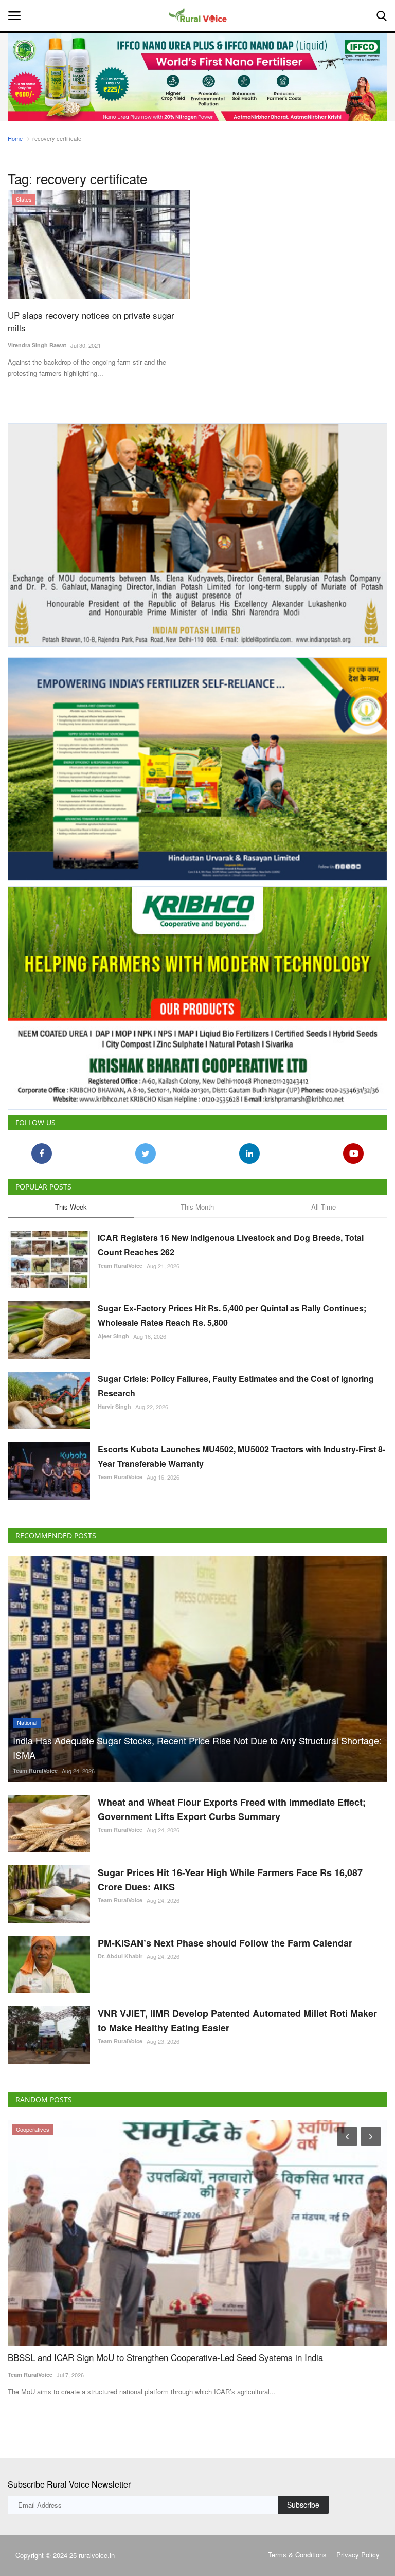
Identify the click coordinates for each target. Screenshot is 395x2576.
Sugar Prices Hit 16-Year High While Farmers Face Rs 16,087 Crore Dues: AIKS (230, 1870)
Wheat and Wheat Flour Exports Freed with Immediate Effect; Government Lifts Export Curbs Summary (232, 1800)
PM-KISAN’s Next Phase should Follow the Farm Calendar (225, 1934)
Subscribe (303, 2495)
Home (15, 138)
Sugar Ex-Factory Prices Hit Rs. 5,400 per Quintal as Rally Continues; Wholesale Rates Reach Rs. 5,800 (232, 1306)
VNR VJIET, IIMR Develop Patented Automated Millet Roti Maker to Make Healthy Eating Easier (237, 2011)
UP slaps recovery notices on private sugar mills (91, 321)
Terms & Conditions (297, 2545)
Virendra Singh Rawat (37, 345)
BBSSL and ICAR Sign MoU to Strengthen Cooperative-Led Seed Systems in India (165, 2348)
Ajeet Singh (113, 1327)
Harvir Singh (114, 1397)
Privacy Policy (358, 2545)
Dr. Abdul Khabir (120, 1947)
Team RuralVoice (120, 1256)
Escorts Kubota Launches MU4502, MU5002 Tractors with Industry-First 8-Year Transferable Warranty (241, 1447)
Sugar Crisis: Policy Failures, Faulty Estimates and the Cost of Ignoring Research (236, 1376)
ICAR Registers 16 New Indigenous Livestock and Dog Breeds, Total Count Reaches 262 (231, 1236)
